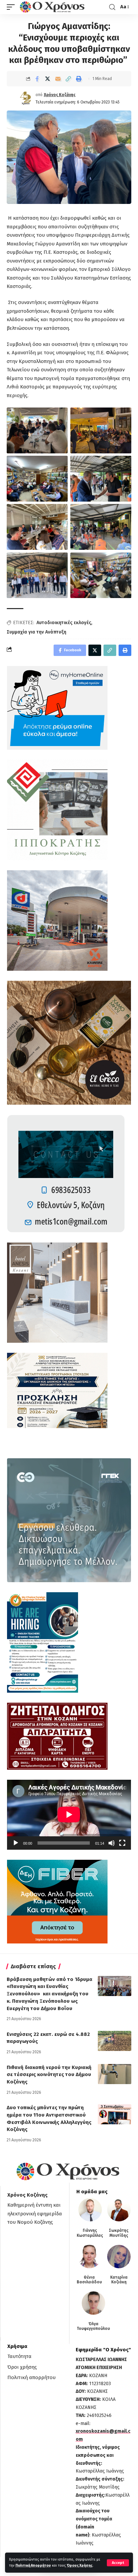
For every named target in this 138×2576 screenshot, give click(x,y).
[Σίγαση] (112, 1843)
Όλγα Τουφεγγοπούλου (93, 2326)
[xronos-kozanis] (53, 7)
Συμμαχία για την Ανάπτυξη (37, 632)
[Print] (79, 79)
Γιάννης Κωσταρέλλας (90, 2233)
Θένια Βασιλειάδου (89, 2280)
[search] (112, 7)
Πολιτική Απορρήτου (33, 2565)
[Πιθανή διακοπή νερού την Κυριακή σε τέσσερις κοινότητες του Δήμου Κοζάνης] (115, 2074)
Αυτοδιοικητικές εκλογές (64, 623)
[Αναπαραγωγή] (16, 1843)
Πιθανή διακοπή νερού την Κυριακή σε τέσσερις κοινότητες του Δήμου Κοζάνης (49, 2075)
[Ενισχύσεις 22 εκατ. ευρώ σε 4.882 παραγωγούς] (115, 2041)
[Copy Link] (68, 79)
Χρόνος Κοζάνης (60, 95)
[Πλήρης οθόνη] (122, 1843)
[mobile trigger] (12, 7)
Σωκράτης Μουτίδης (119, 2233)
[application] (69, 1815)
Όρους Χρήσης (80, 2565)
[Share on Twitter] (48, 79)
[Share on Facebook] (37, 79)
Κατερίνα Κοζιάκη (119, 2280)
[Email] (58, 79)
